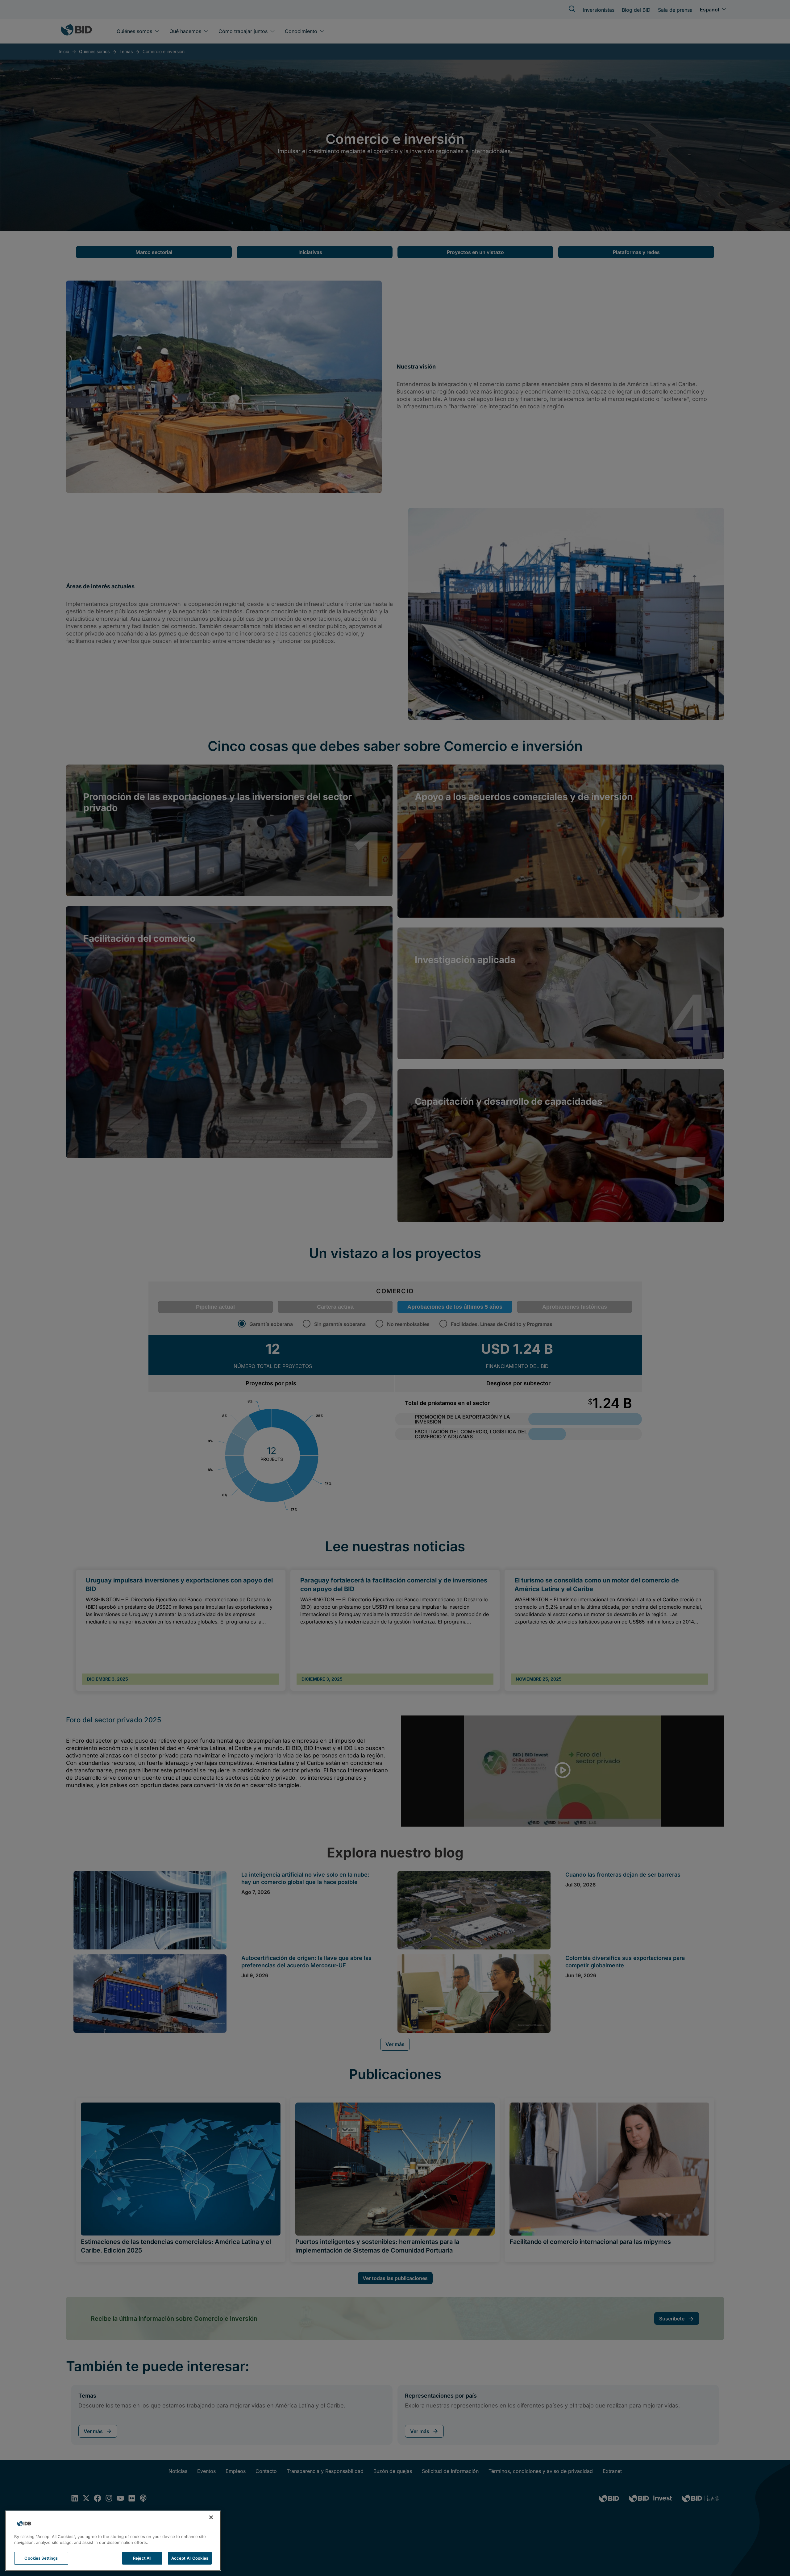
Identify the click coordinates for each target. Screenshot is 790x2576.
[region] (113, 2541)
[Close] (211, 2517)
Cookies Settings (41, 2558)
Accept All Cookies (190, 2558)
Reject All (142, 2558)
